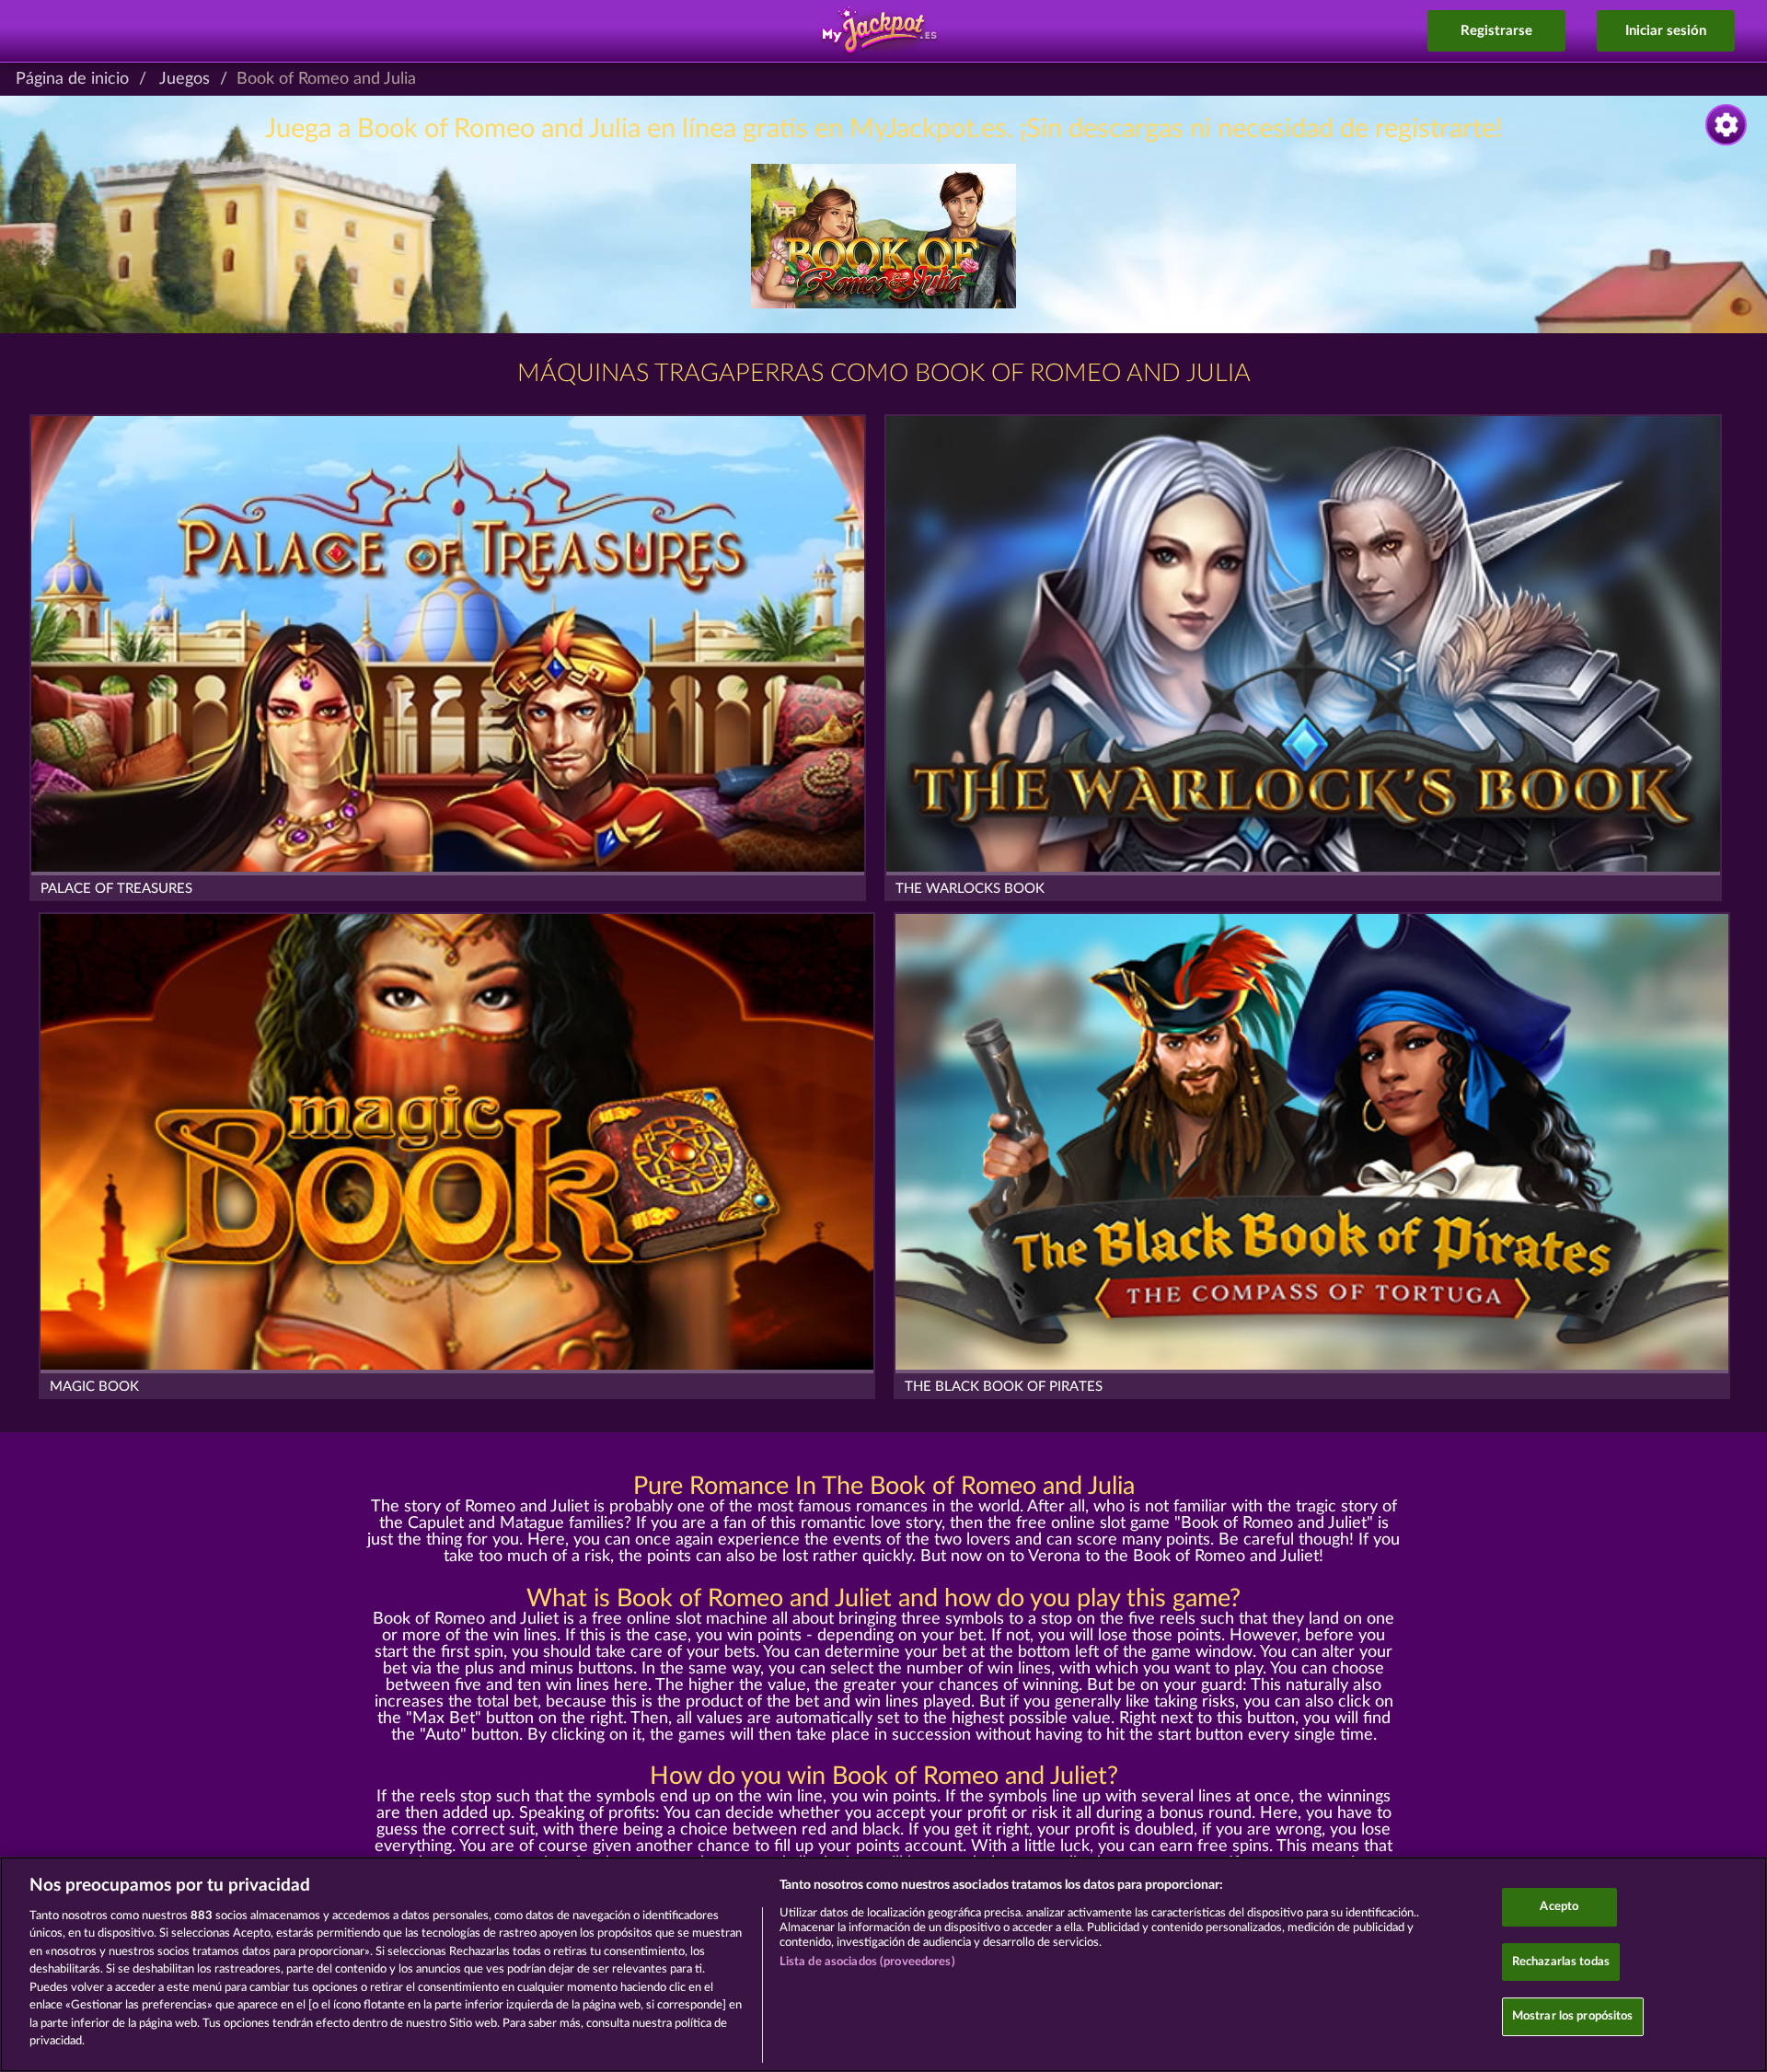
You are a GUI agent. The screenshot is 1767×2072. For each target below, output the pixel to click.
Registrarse (1496, 31)
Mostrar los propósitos (1573, 2016)
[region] (883, 1964)
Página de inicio (72, 79)
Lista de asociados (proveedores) (867, 1962)
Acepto (1559, 1907)
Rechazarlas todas (1561, 1962)
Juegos (185, 79)
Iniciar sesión (1666, 31)
